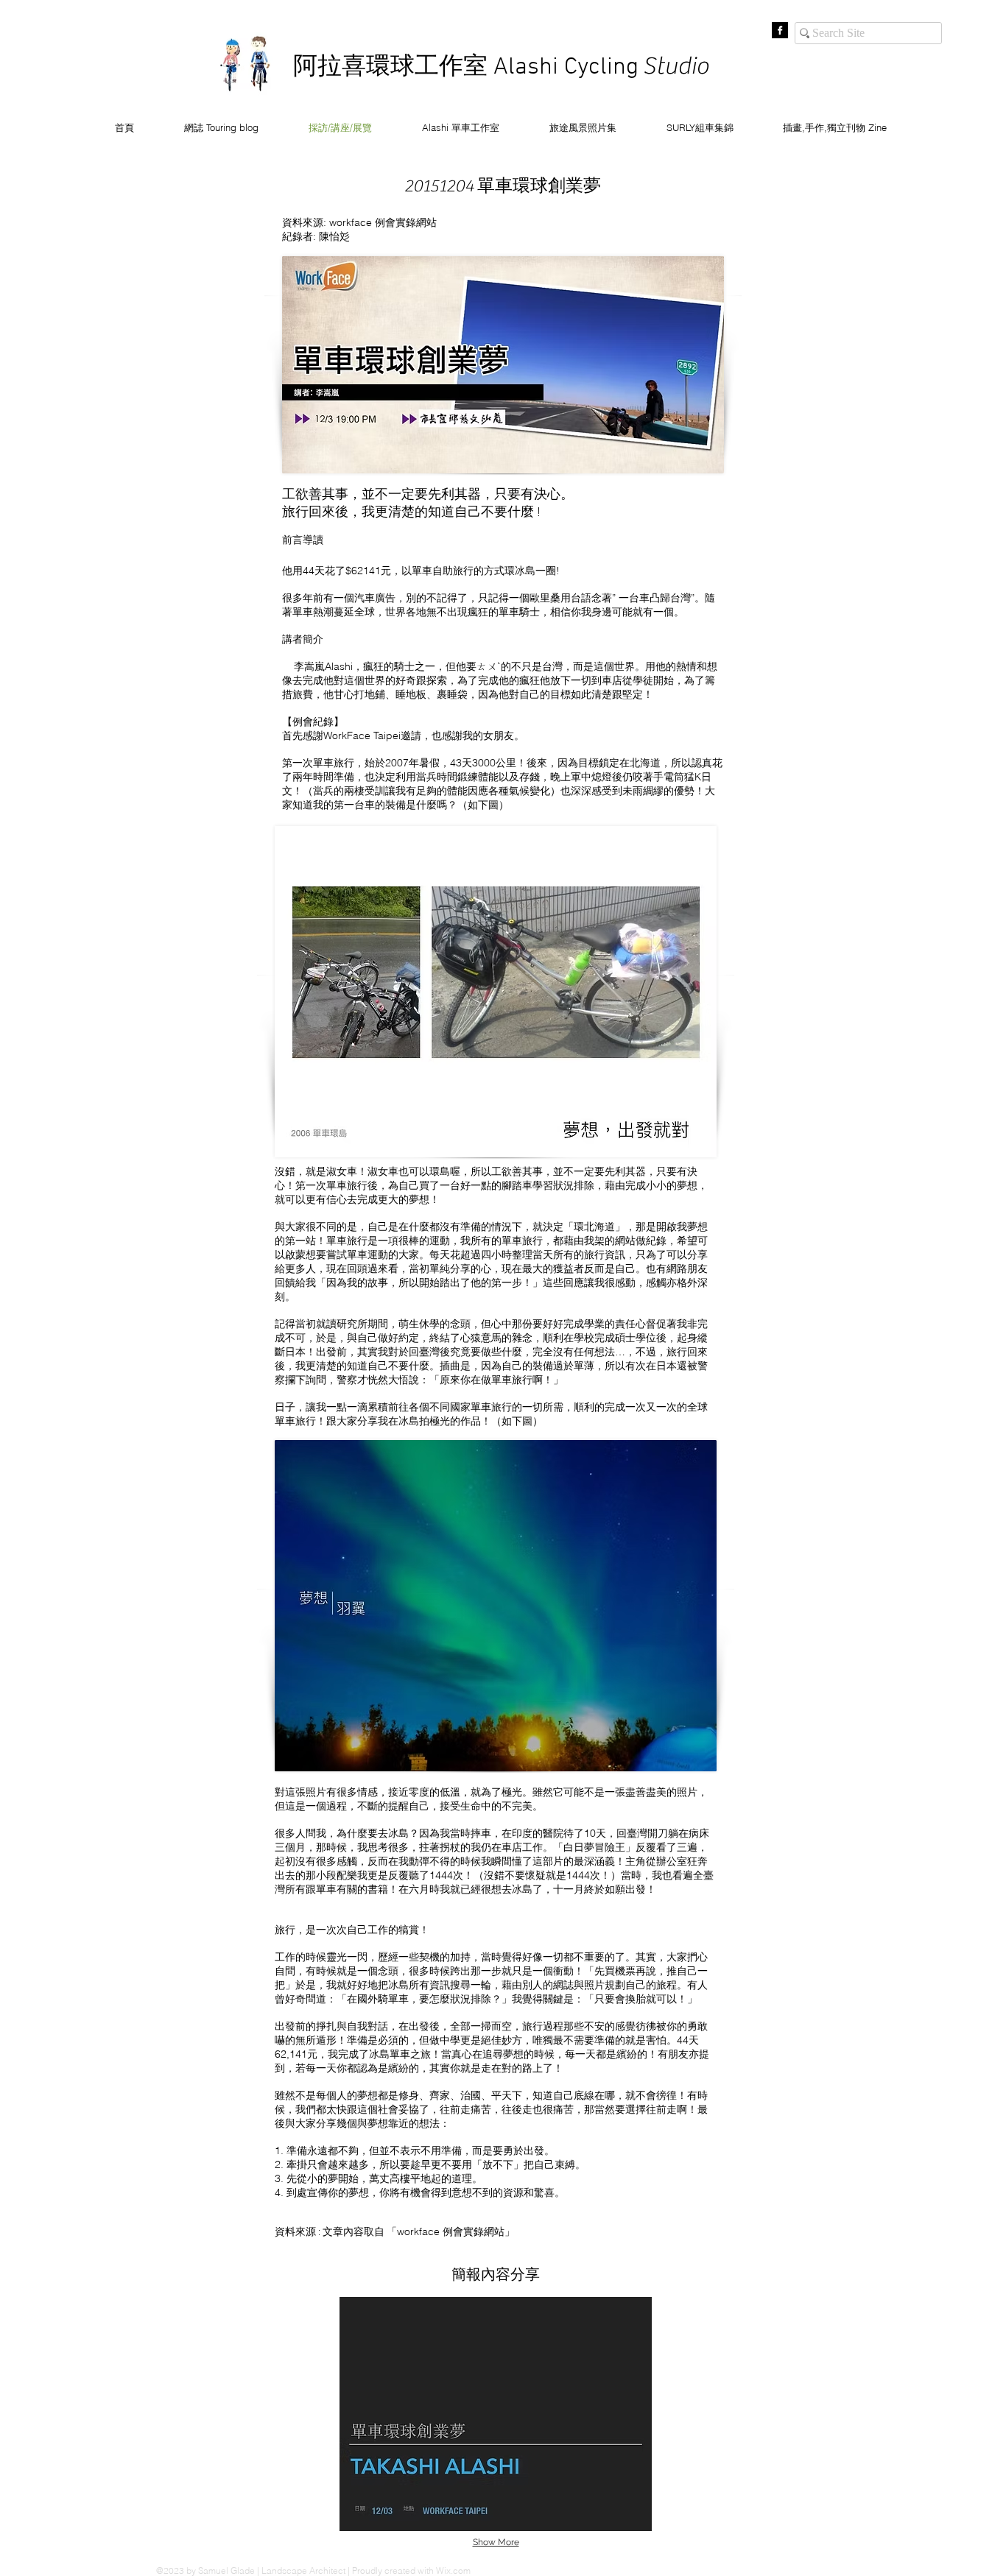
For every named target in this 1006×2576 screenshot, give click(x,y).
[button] (496, 2414)
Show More (496, 2542)
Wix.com (453, 2570)
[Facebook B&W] (780, 30)
